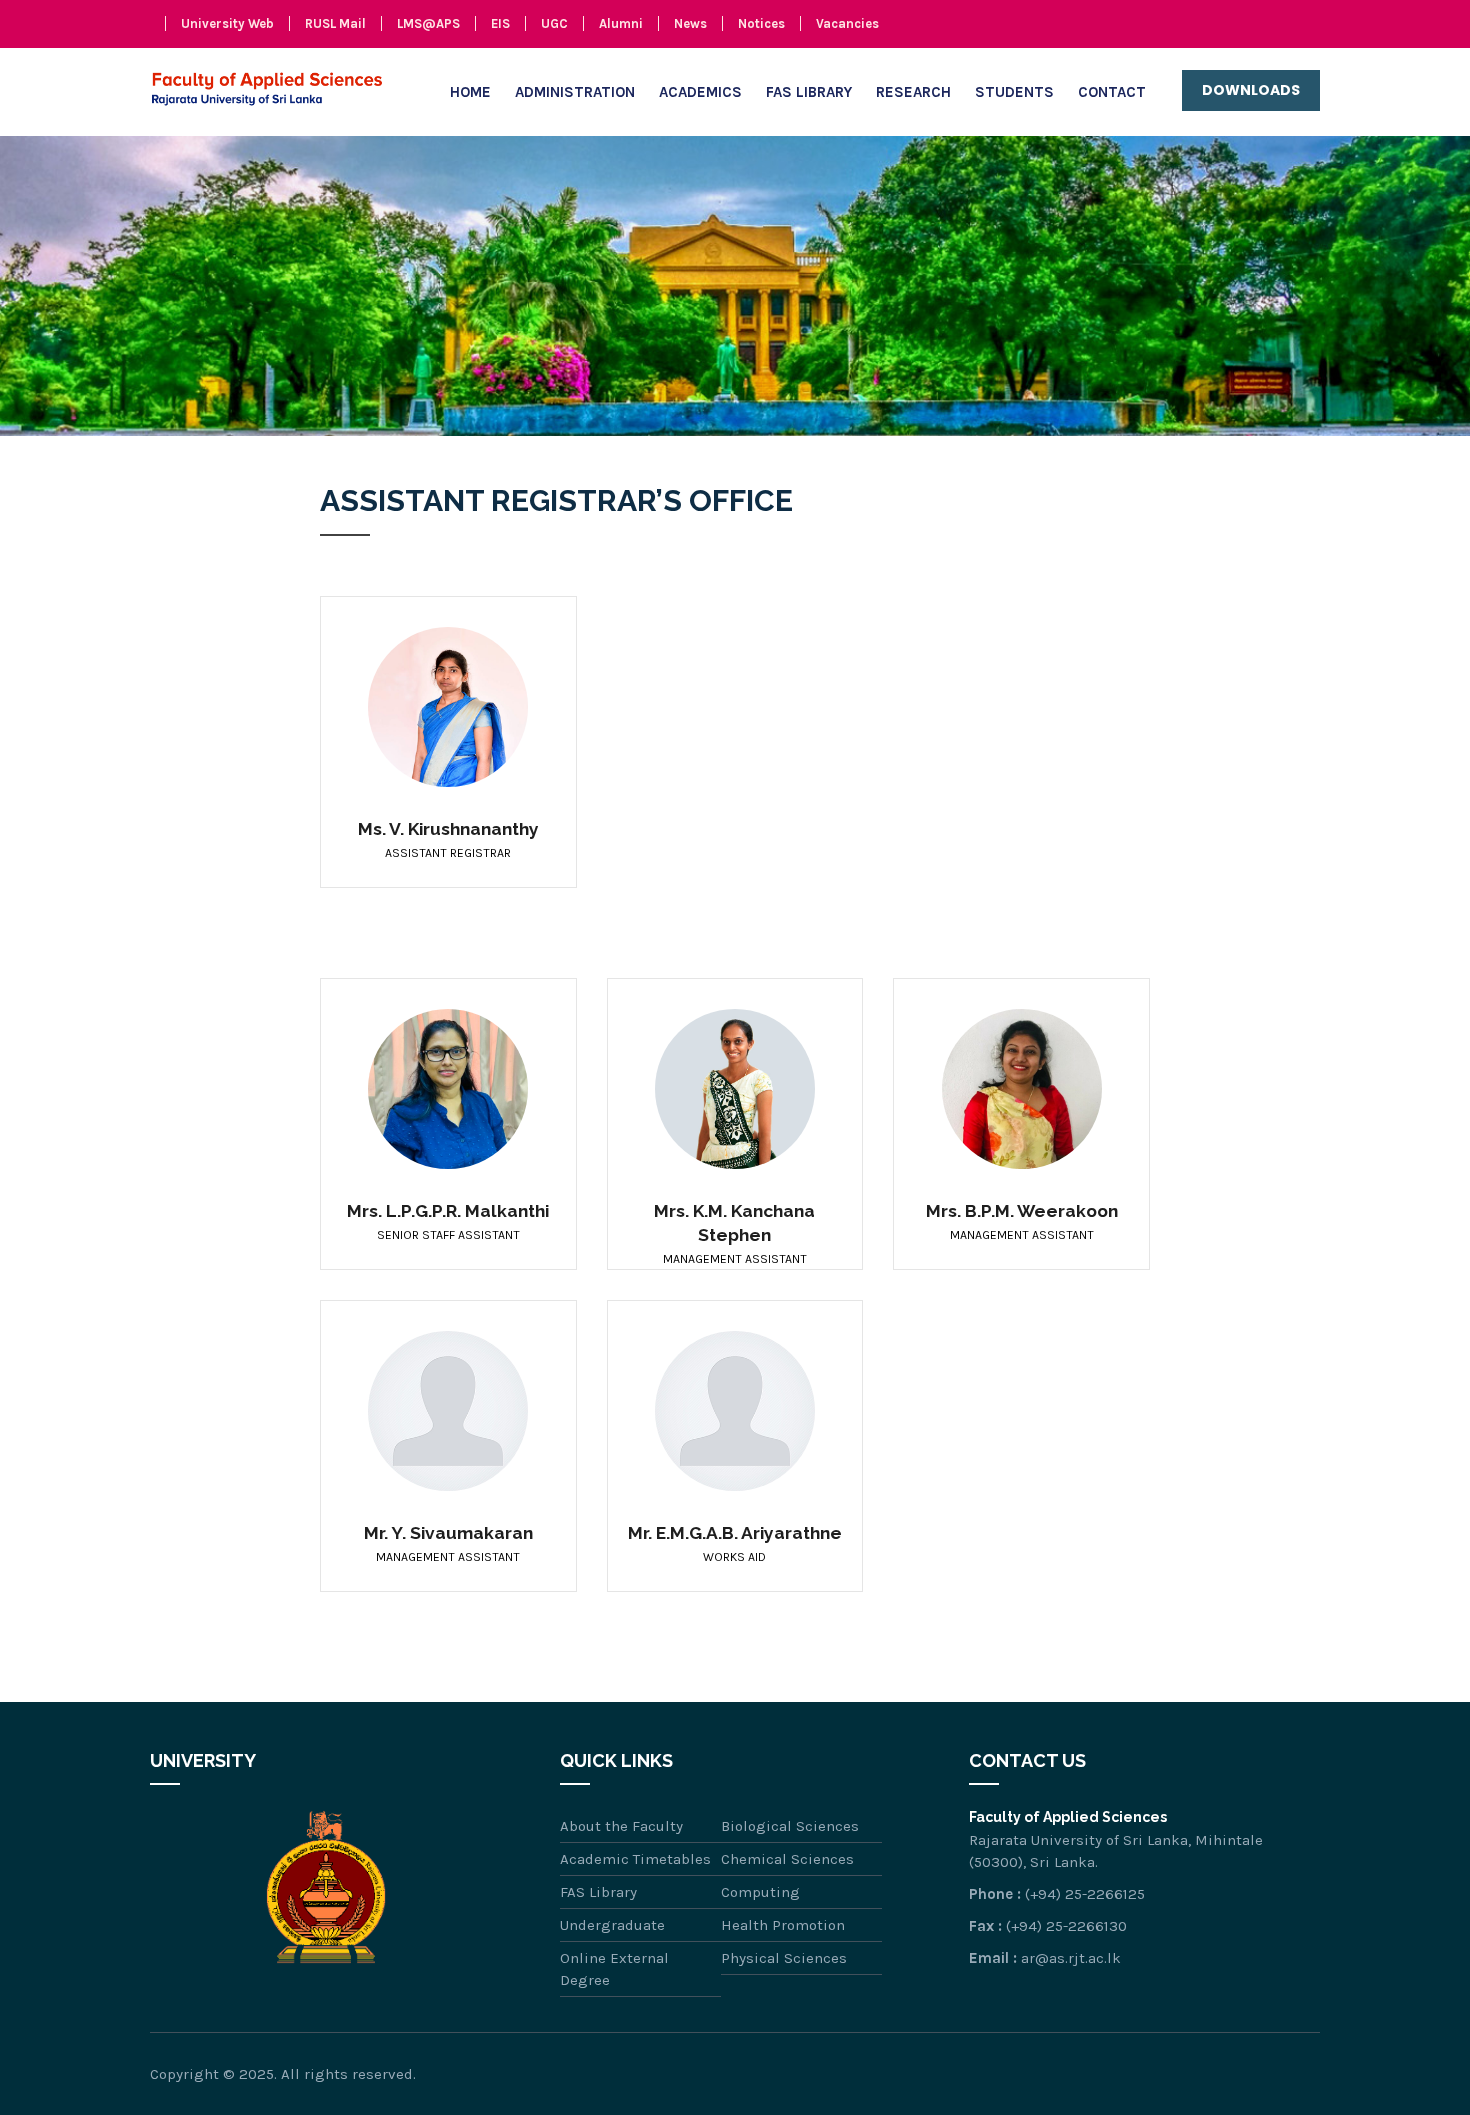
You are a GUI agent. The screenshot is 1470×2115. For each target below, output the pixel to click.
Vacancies (847, 23)
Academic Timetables (635, 1859)
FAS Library (809, 92)
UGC (554, 23)
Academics (700, 92)
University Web (227, 23)
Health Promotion (783, 1925)
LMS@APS (428, 23)
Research (913, 92)
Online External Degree (614, 1969)
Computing (760, 1892)
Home (470, 92)
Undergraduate (612, 1925)
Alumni (621, 23)
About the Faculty (621, 1826)
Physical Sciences (784, 1958)
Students (1014, 92)
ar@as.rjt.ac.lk (1071, 1958)
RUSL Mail (335, 23)
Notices (761, 23)
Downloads (1251, 90)
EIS (500, 23)
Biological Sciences (790, 1826)
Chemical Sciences (787, 1859)
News (690, 23)
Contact (1112, 92)
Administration (575, 92)
